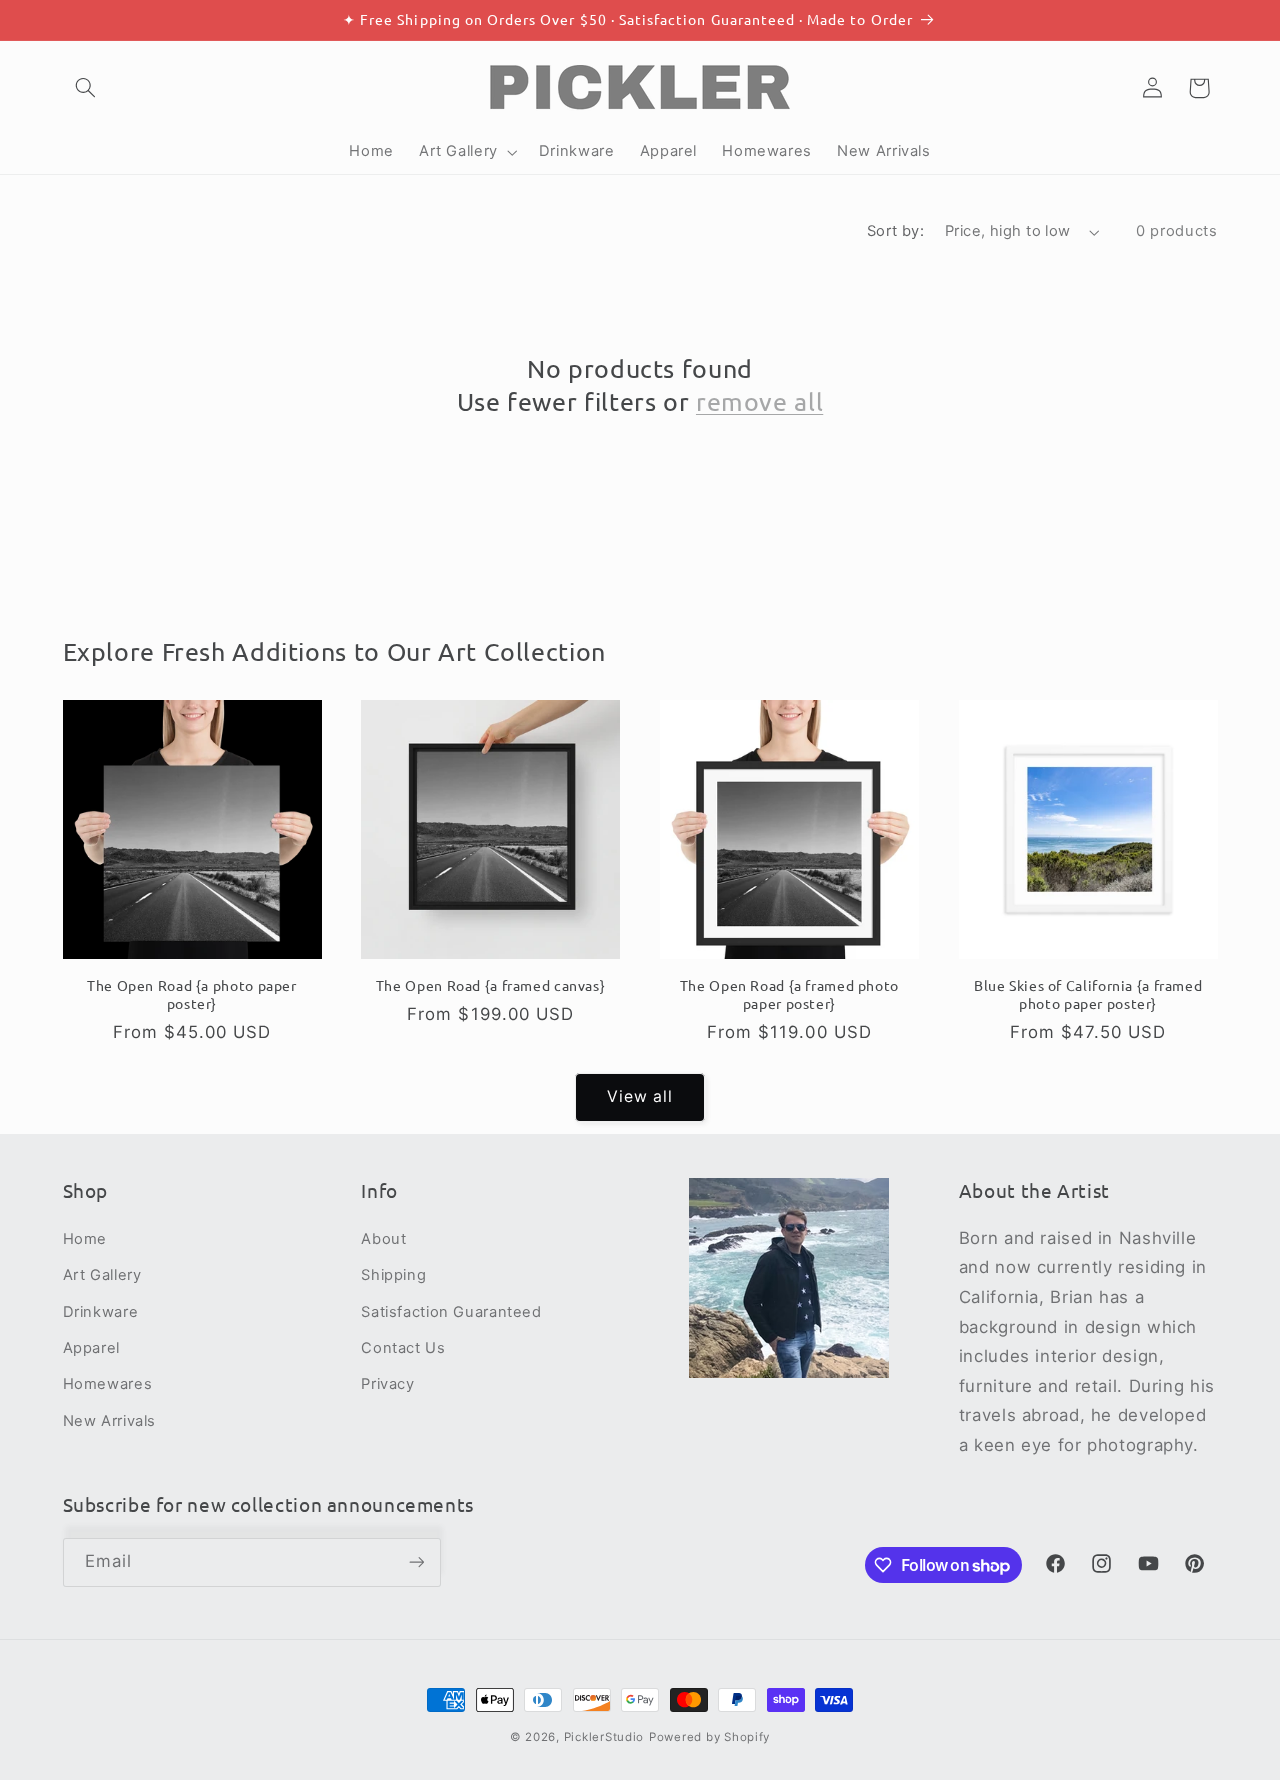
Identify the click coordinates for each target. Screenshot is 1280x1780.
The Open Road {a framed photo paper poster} (789, 994)
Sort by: (895, 231)
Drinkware (101, 1312)
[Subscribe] (416, 1562)
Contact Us (403, 1348)
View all (640, 1096)
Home (85, 1239)
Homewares (108, 1384)
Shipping (393, 1275)
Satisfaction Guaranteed (451, 1312)
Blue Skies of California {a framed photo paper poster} (1088, 994)
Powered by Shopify (709, 1737)
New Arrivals (110, 1421)
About (383, 1239)
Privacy (387, 1384)
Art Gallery (102, 1275)
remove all (759, 401)
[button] (86, 88)
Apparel (91, 1348)
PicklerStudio (604, 1737)
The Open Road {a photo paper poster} (192, 994)
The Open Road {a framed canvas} (491, 985)
